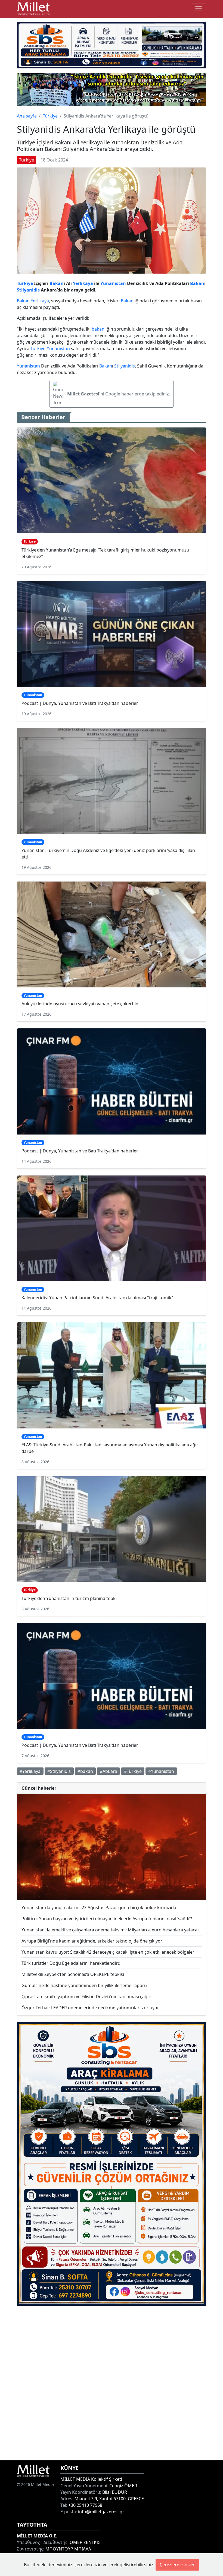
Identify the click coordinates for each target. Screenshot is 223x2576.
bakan (98, 329)
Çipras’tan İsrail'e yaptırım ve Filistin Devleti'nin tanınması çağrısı (88, 1997)
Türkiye (50, 116)
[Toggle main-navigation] (199, 9)
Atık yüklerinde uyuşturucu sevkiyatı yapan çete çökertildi (80, 1004)
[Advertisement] (112, 2383)
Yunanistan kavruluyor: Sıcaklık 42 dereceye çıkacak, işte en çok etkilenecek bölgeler (108, 1952)
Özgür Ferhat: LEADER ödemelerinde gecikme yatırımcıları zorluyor (90, 2008)
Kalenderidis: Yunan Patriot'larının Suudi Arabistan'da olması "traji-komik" (97, 1298)
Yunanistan (113, 283)
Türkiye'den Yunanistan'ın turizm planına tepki (69, 1598)
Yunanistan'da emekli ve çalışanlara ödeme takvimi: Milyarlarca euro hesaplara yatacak (111, 1930)
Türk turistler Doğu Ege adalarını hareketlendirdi (72, 1963)
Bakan (57, 283)
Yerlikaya (83, 283)
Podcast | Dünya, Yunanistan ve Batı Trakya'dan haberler (80, 703)
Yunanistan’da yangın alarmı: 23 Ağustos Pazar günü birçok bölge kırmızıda (99, 1908)
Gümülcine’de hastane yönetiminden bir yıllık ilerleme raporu (84, 1985)
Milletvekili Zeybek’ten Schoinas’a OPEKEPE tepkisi (73, 1974)
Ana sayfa (27, 116)
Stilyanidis (28, 290)
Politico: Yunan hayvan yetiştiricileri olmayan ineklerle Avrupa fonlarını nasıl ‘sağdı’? (107, 1919)
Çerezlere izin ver (177, 2565)
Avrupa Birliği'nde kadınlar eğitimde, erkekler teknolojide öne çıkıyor (92, 1941)
